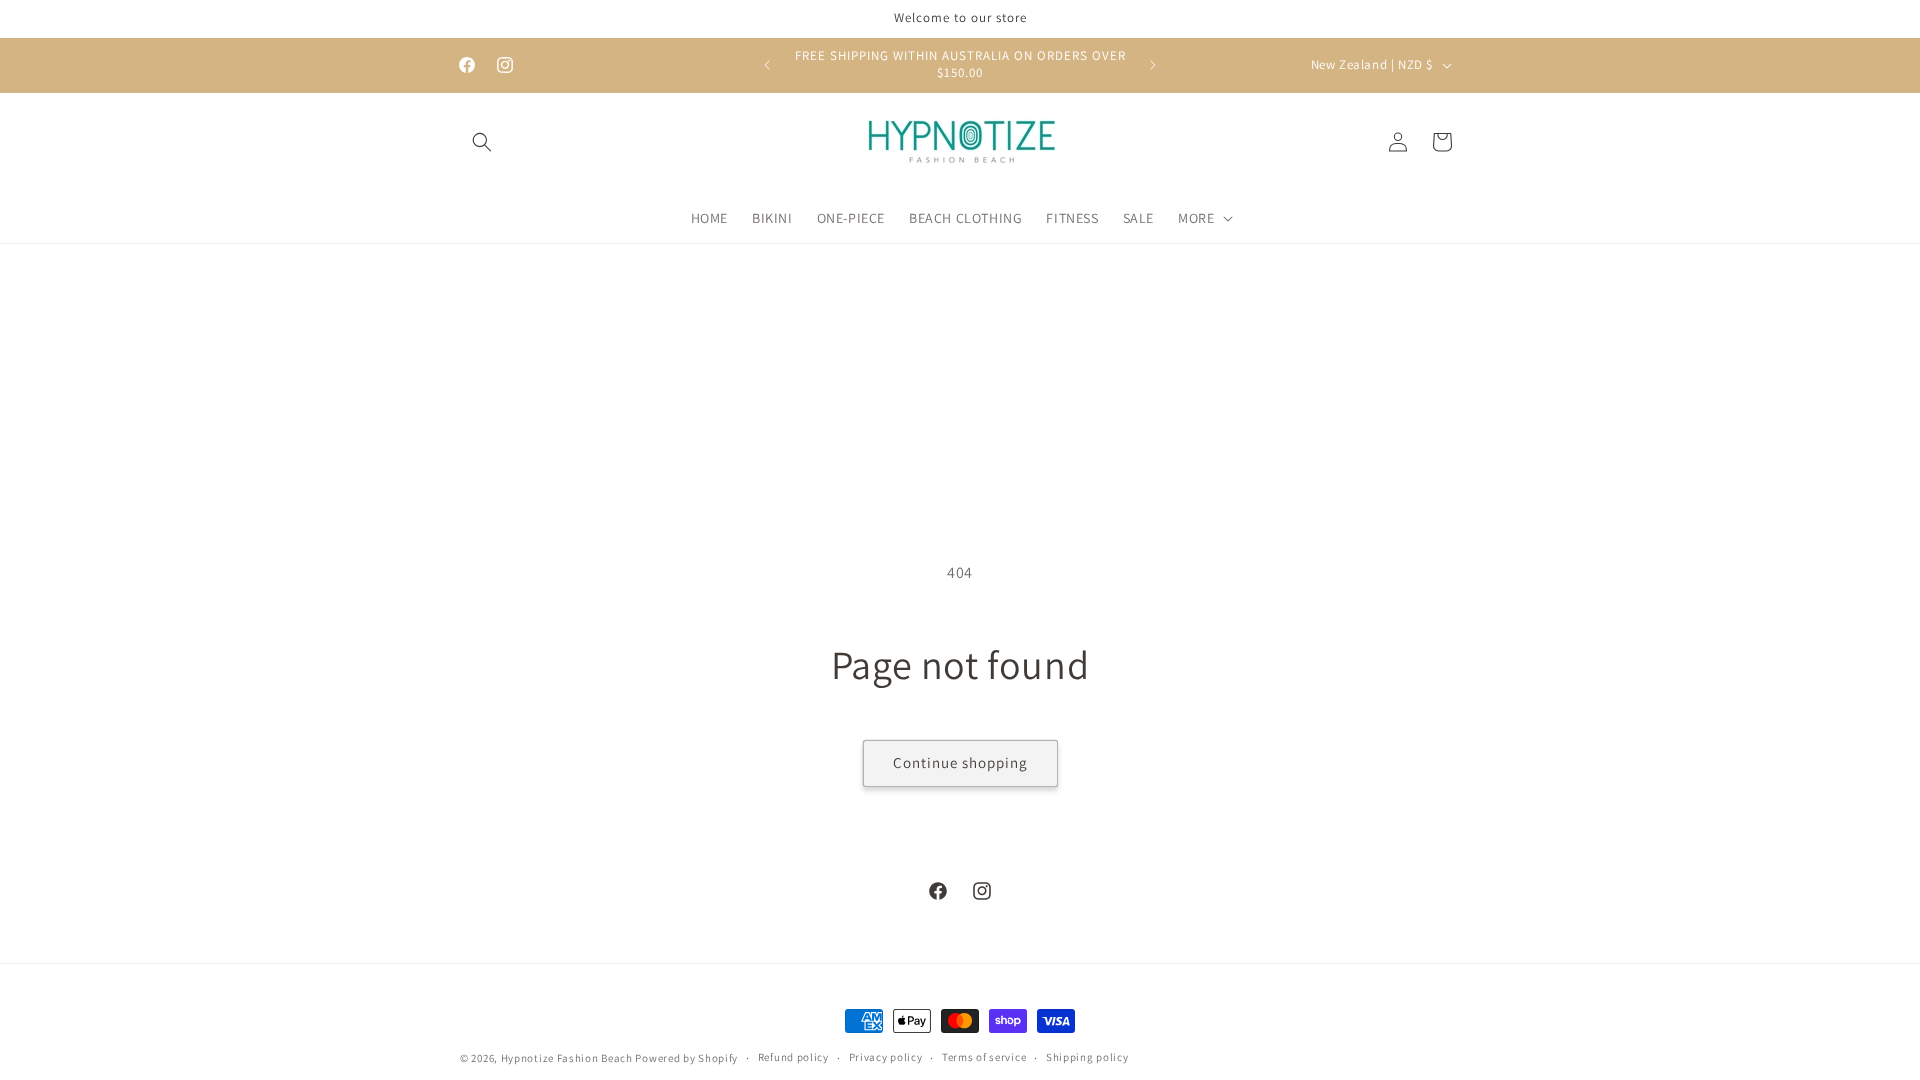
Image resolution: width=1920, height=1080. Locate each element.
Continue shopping (960, 762)
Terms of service (984, 1057)
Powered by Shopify (686, 1058)
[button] (482, 142)
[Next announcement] (1153, 65)
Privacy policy (886, 1057)
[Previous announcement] (767, 65)
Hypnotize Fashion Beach (567, 1058)
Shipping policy (1087, 1057)
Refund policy (793, 1057)
